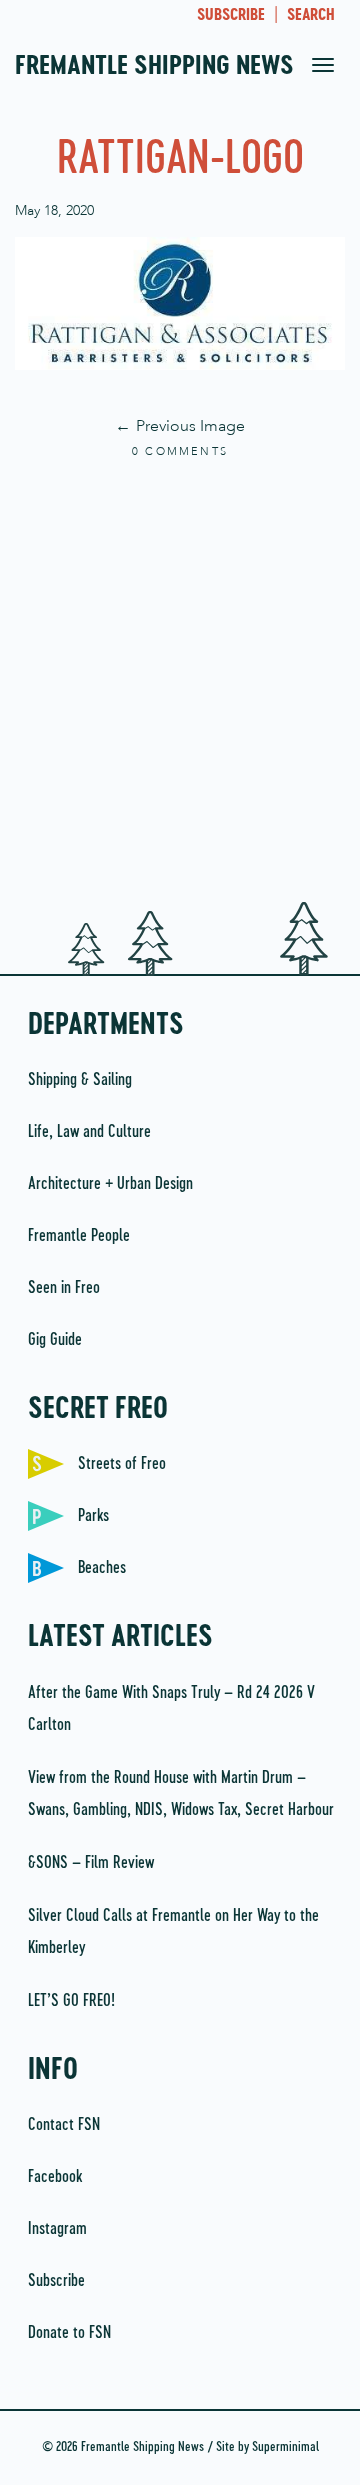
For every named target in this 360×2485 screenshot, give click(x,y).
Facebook (55, 2177)
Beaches (102, 1568)
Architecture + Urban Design (110, 1184)
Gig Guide (55, 1340)
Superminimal (285, 2447)
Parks (93, 1516)
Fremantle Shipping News (154, 67)
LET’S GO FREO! (73, 2001)
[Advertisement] (180, 682)
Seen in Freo (64, 1288)
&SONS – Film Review (91, 1863)
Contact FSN (64, 2125)
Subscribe (56, 2281)
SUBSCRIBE (231, 16)
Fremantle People (79, 1236)
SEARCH (311, 16)
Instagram (57, 2229)
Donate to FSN (69, 2333)
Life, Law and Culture (89, 1132)
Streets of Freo (122, 1464)
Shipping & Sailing (80, 1080)
